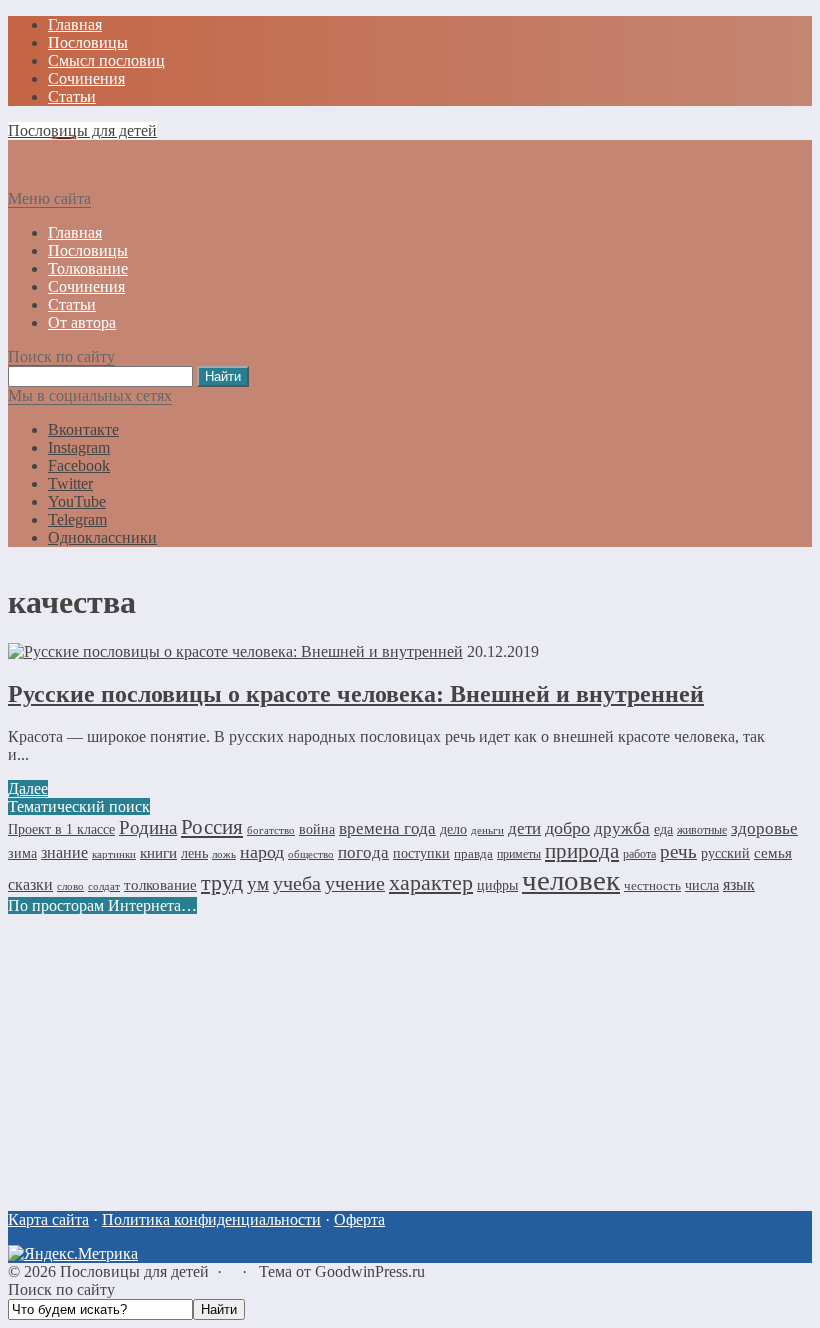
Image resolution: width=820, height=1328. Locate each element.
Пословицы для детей (82, 130)
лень (194, 853)
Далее (28, 788)
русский (725, 853)
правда (473, 853)
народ (262, 852)
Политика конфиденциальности (211, 1219)
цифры (497, 885)
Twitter (70, 483)
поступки (421, 853)
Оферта (359, 1219)
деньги (487, 830)
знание (64, 852)
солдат (104, 886)
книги (158, 852)
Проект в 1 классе (61, 829)
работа (639, 854)
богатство (271, 830)
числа (702, 885)
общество (311, 854)
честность (652, 885)
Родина (148, 827)
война (317, 829)
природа (582, 851)
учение (355, 883)
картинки (114, 854)
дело (453, 829)
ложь (224, 854)
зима (22, 853)
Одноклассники (102, 537)
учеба (297, 883)
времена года (387, 828)
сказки (30, 885)
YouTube (77, 501)
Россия (212, 827)
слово (70, 886)
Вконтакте (83, 429)
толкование (160, 885)
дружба (622, 828)
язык (739, 885)
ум (258, 883)
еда (663, 829)
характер (431, 883)
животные (702, 830)
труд (222, 883)
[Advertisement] (410, 1055)
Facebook (79, 465)
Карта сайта (48, 1219)
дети (524, 828)
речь (678, 851)
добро (567, 828)
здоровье (764, 828)
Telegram (77, 519)
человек (571, 880)
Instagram (79, 447)
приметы (519, 854)
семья (773, 852)
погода (363, 852)
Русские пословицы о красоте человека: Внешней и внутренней (356, 694)
